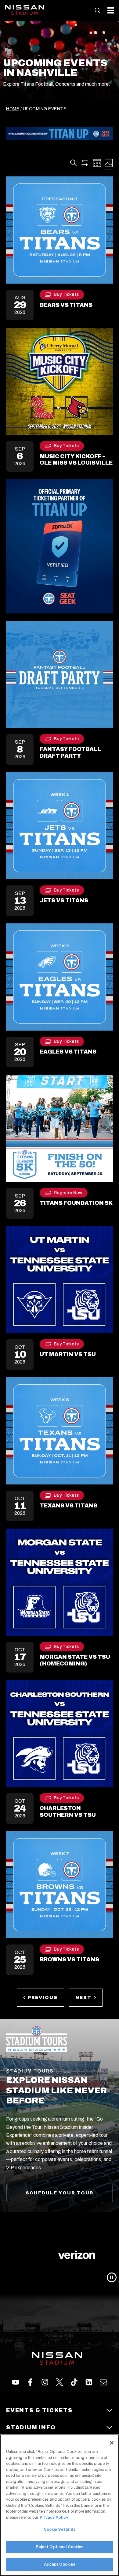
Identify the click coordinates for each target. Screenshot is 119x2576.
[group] (60, 2255)
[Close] (112, 2443)
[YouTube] (103, 2382)
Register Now (68, 1194)
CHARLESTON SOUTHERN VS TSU (68, 1812)
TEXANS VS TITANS (69, 1506)
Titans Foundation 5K (76, 1203)
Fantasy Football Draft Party (70, 752)
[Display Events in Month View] (97, 163)
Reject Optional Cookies (60, 2547)
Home (13, 109)
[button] (97, 10)
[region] (60, 2505)
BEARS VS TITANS (66, 305)
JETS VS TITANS (64, 900)
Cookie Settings (60, 2529)
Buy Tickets (66, 296)
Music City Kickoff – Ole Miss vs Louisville (76, 460)
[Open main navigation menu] (111, 10)
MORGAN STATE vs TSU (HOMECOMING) (75, 1660)
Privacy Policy (54, 2518)
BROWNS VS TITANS (69, 1959)
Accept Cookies (60, 2564)
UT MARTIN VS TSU (68, 1354)
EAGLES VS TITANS (68, 1052)
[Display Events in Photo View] (109, 163)
